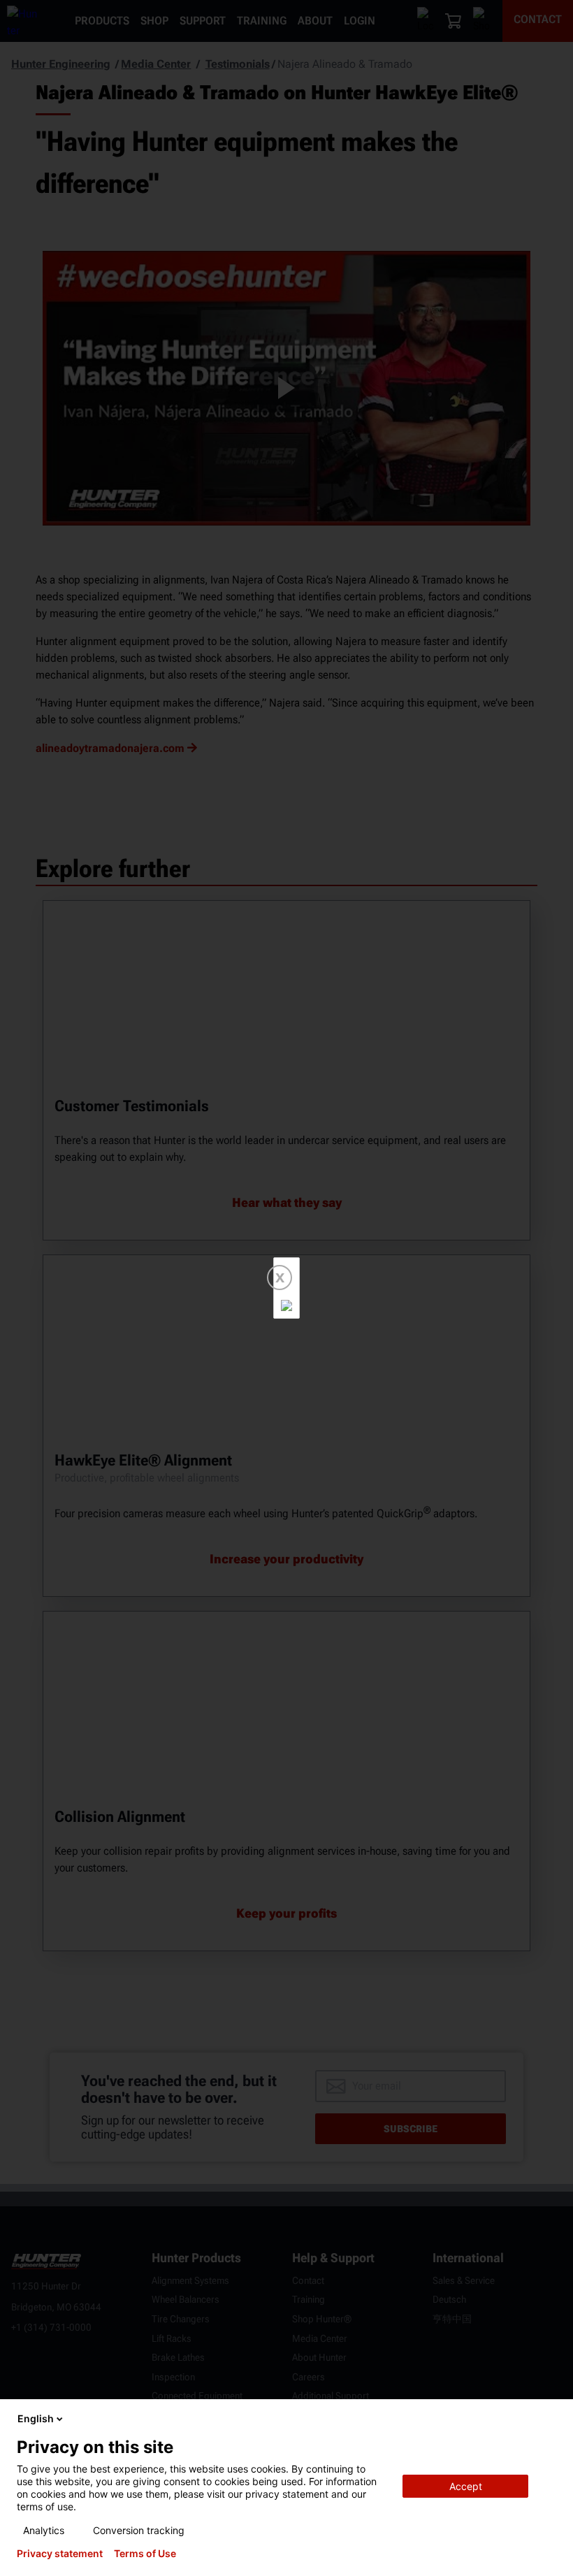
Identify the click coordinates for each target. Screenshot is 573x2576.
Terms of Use (145, 2554)
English (36, 2418)
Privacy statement (60, 2554)
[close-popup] (551, 2419)
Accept (466, 2486)
